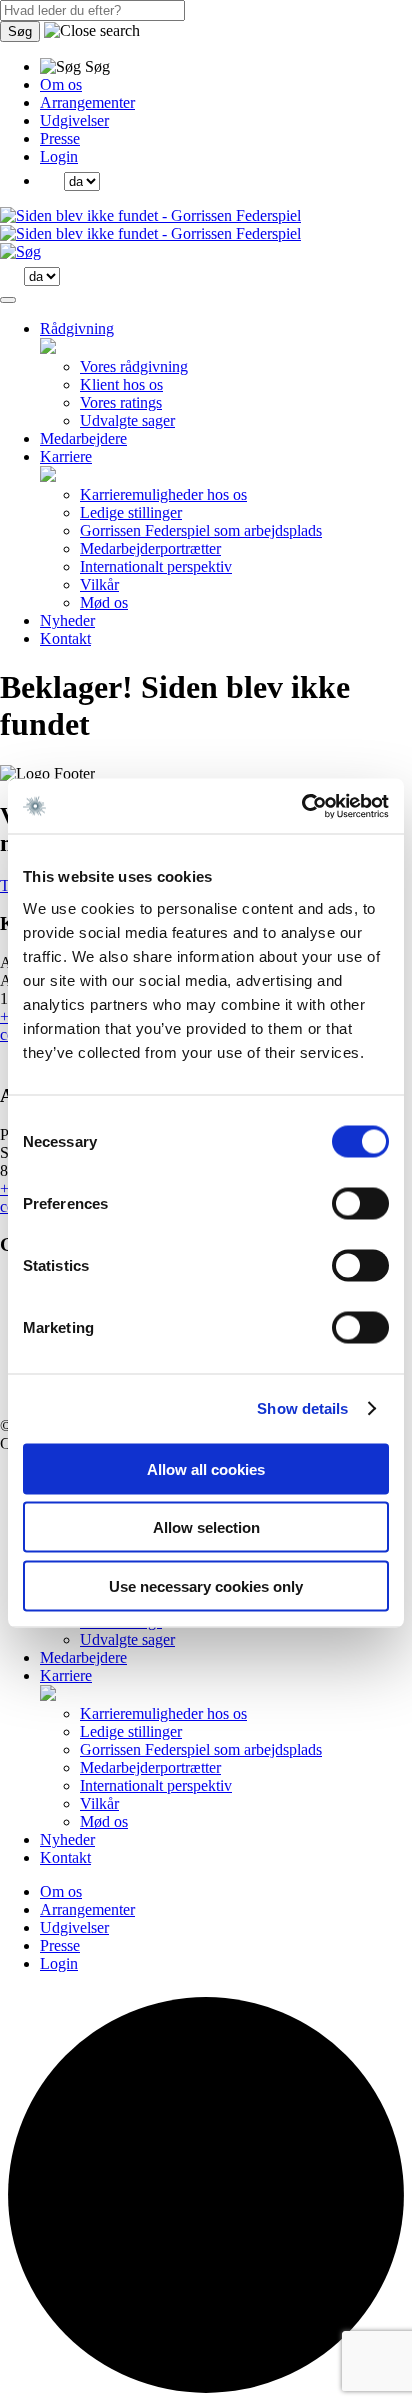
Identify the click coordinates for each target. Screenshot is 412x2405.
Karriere (66, 456)
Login (59, 156)
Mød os (104, 602)
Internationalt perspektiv (156, 566)
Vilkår (99, 584)
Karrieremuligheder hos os (163, 494)
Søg (20, 31)
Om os (61, 84)
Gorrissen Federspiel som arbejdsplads (201, 530)
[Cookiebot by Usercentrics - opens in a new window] (301, 806)
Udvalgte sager (127, 420)
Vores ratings (121, 402)
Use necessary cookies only (206, 1585)
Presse (60, 138)
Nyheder (67, 620)
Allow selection (206, 1527)
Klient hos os (121, 384)
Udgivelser (74, 120)
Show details (302, 1408)
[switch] (360, 1203)
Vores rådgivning (134, 366)
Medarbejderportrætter (150, 548)
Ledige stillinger (131, 512)
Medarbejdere (83, 438)
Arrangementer (87, 102)
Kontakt (65, 638)
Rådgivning (77, 328)
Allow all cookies (206, 1468)
